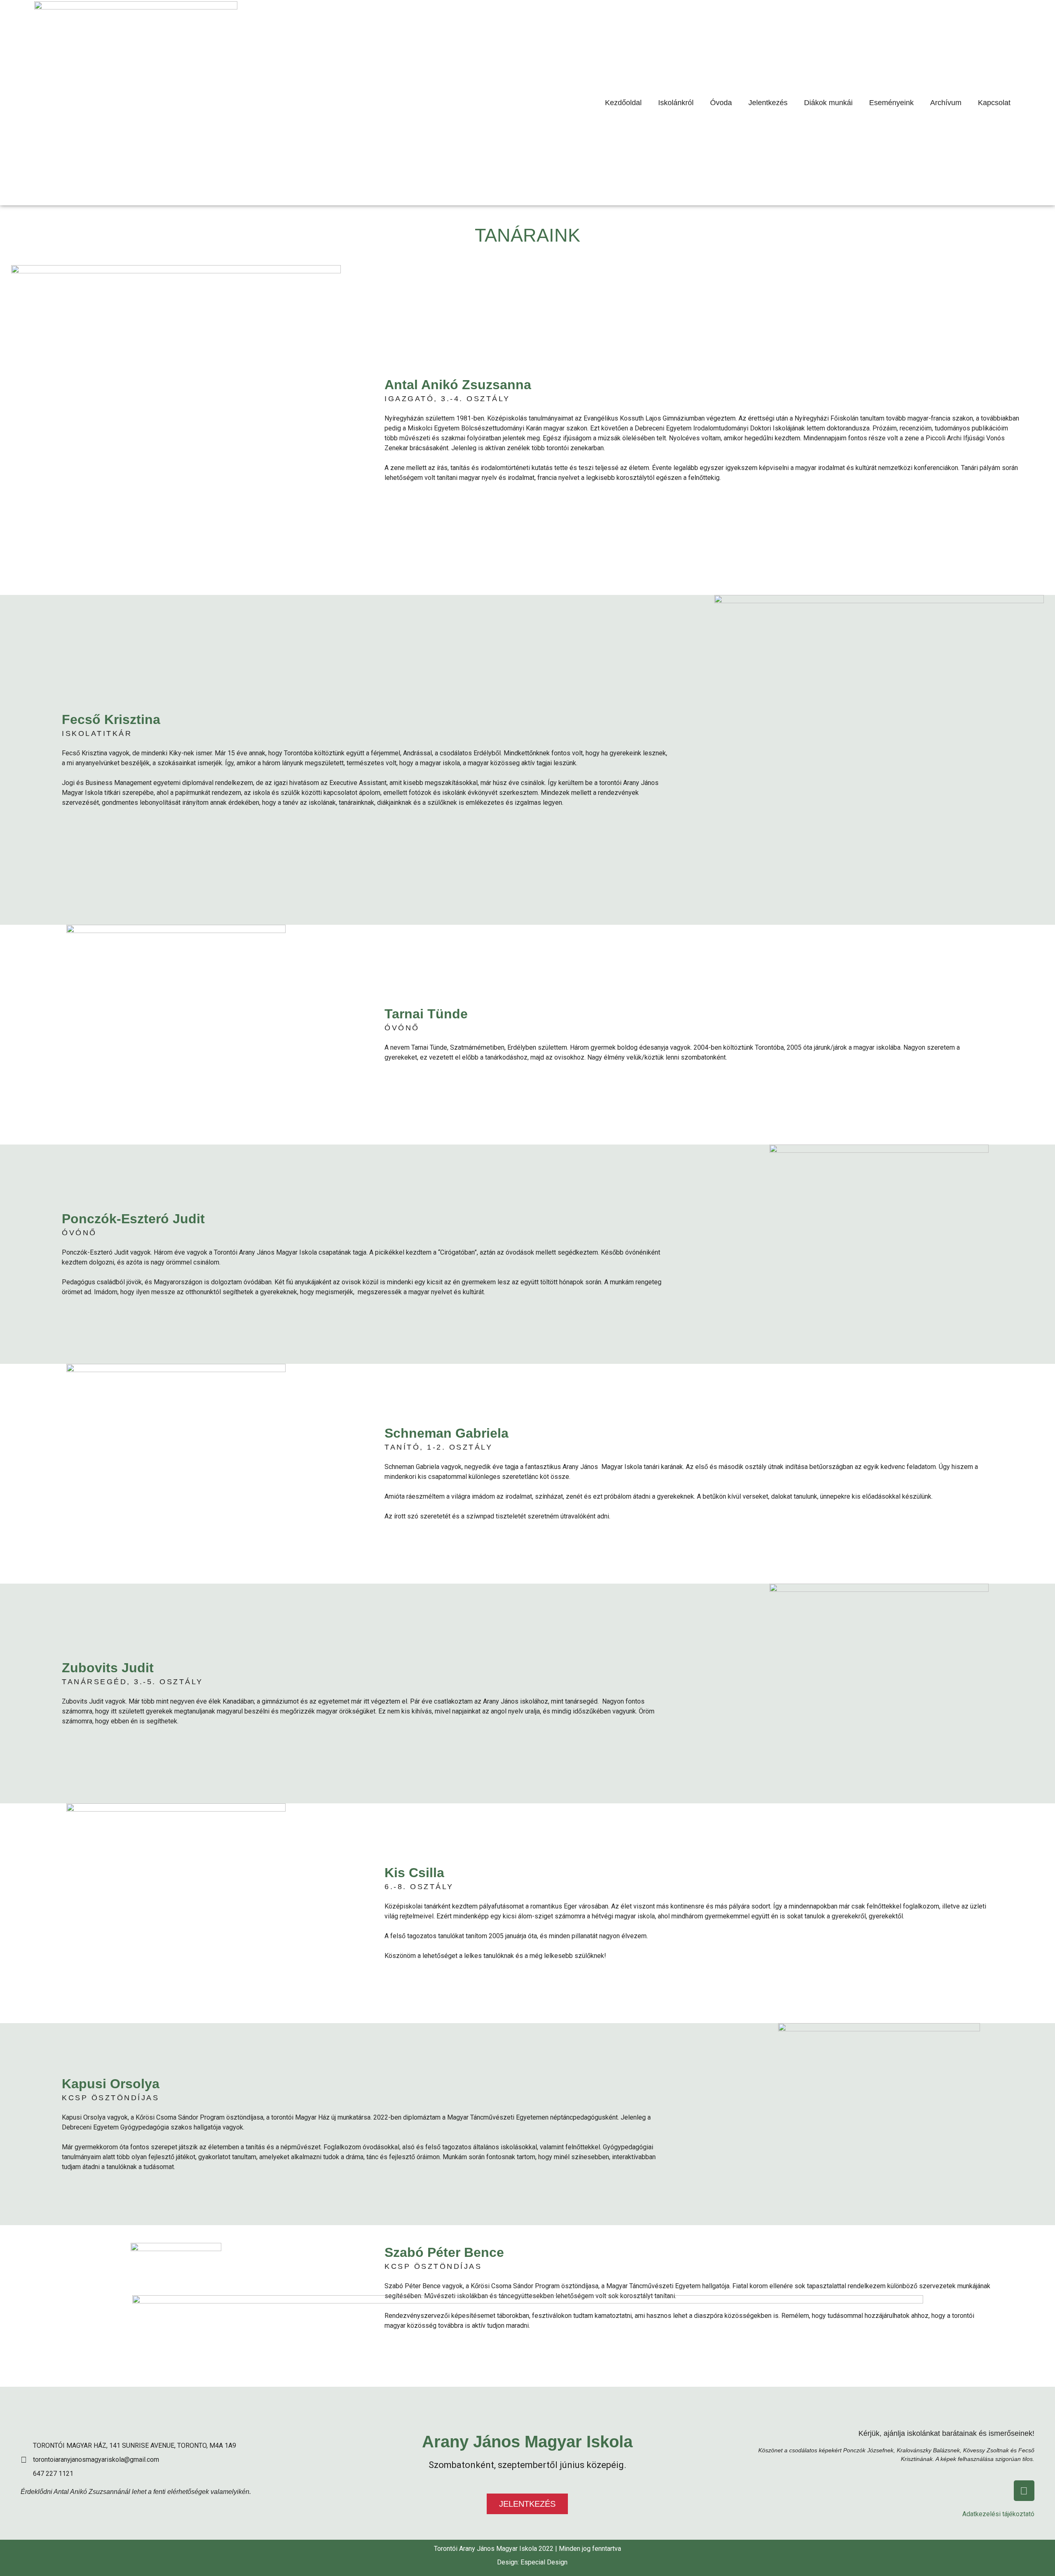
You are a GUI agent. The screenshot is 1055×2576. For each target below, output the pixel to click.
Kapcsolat (994, 103)
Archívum (946, 103)
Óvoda (721, 103)
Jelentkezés (768, 103)
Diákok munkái (828, 103)
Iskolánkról (676, 103)
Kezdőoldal (623, 103)
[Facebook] (1024, 2491)
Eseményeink (891, 103)
